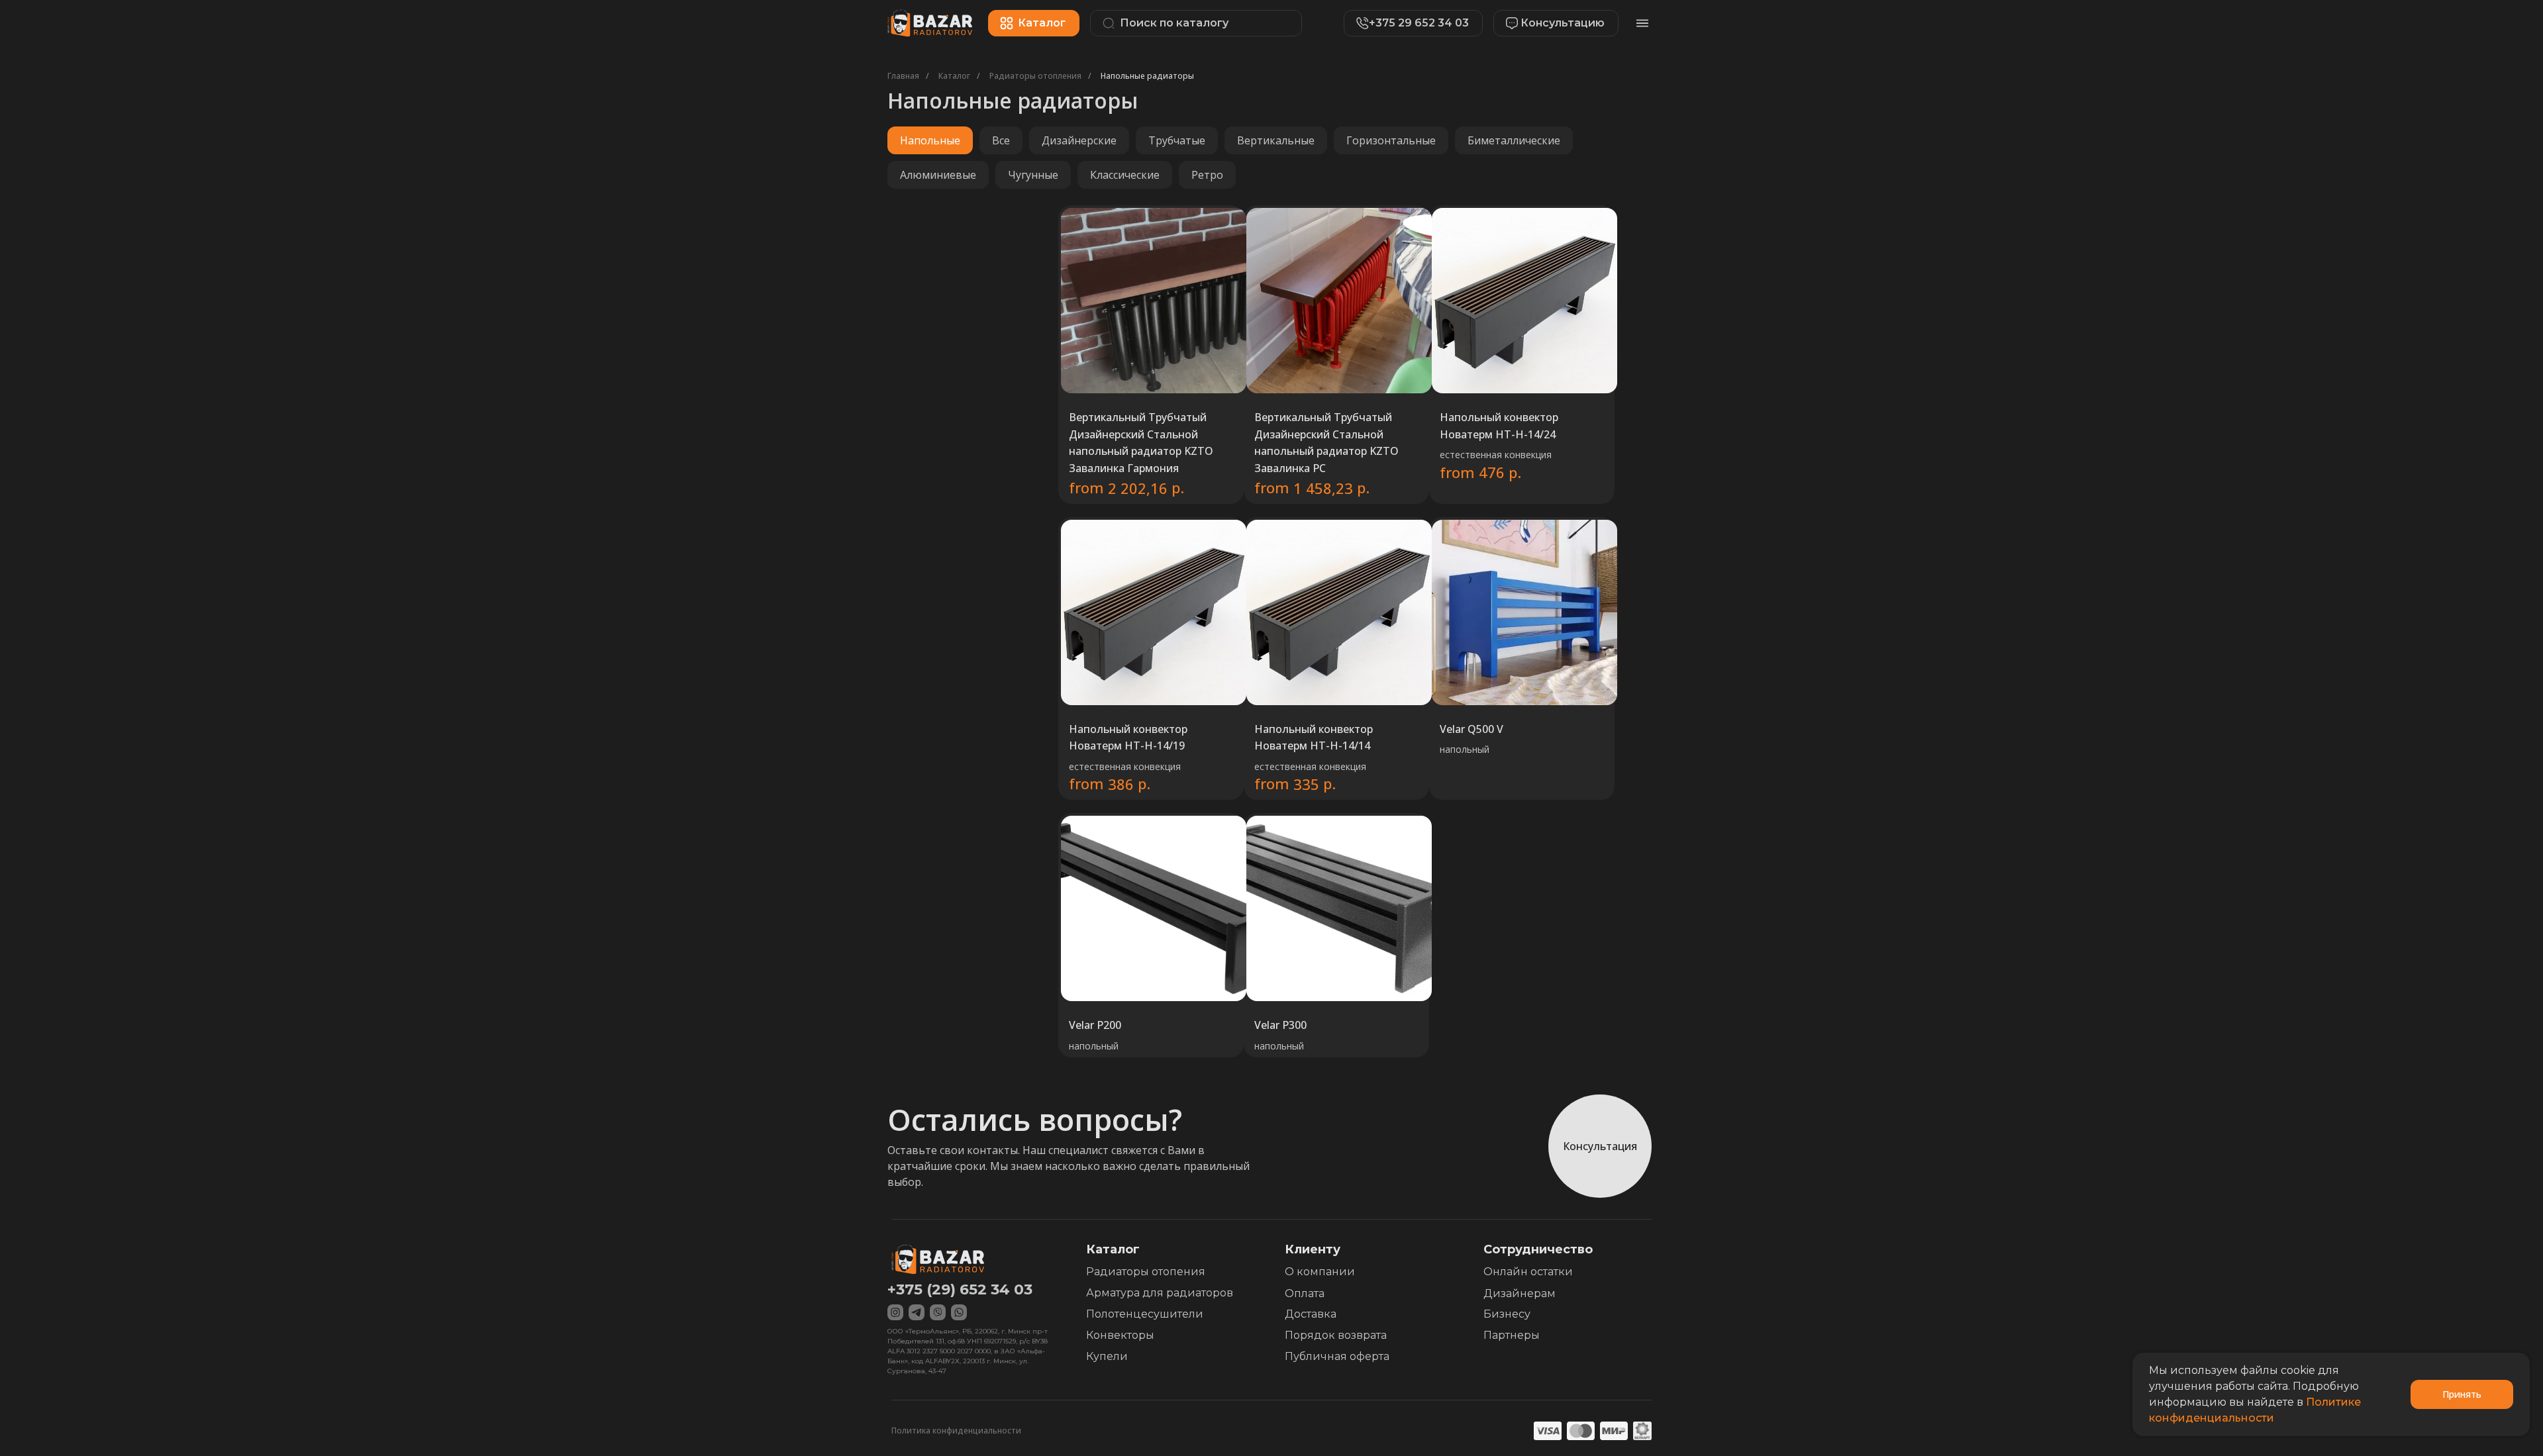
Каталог (954, 76)
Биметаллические (1514, 140)
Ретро (1207, 175)
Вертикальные (1276, 140)
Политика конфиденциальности (956, 1431)
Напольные (930, 140)
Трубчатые (1177, 140)
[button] (1549, 23)
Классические (1125, 175)
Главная (903, 76)
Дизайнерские (1079, 140)
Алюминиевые (938, 175)
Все (1001, 140)
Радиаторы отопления (1035, 76)
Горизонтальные (1391, 140)
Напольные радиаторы (1147, 76)
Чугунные (1033, 175)
